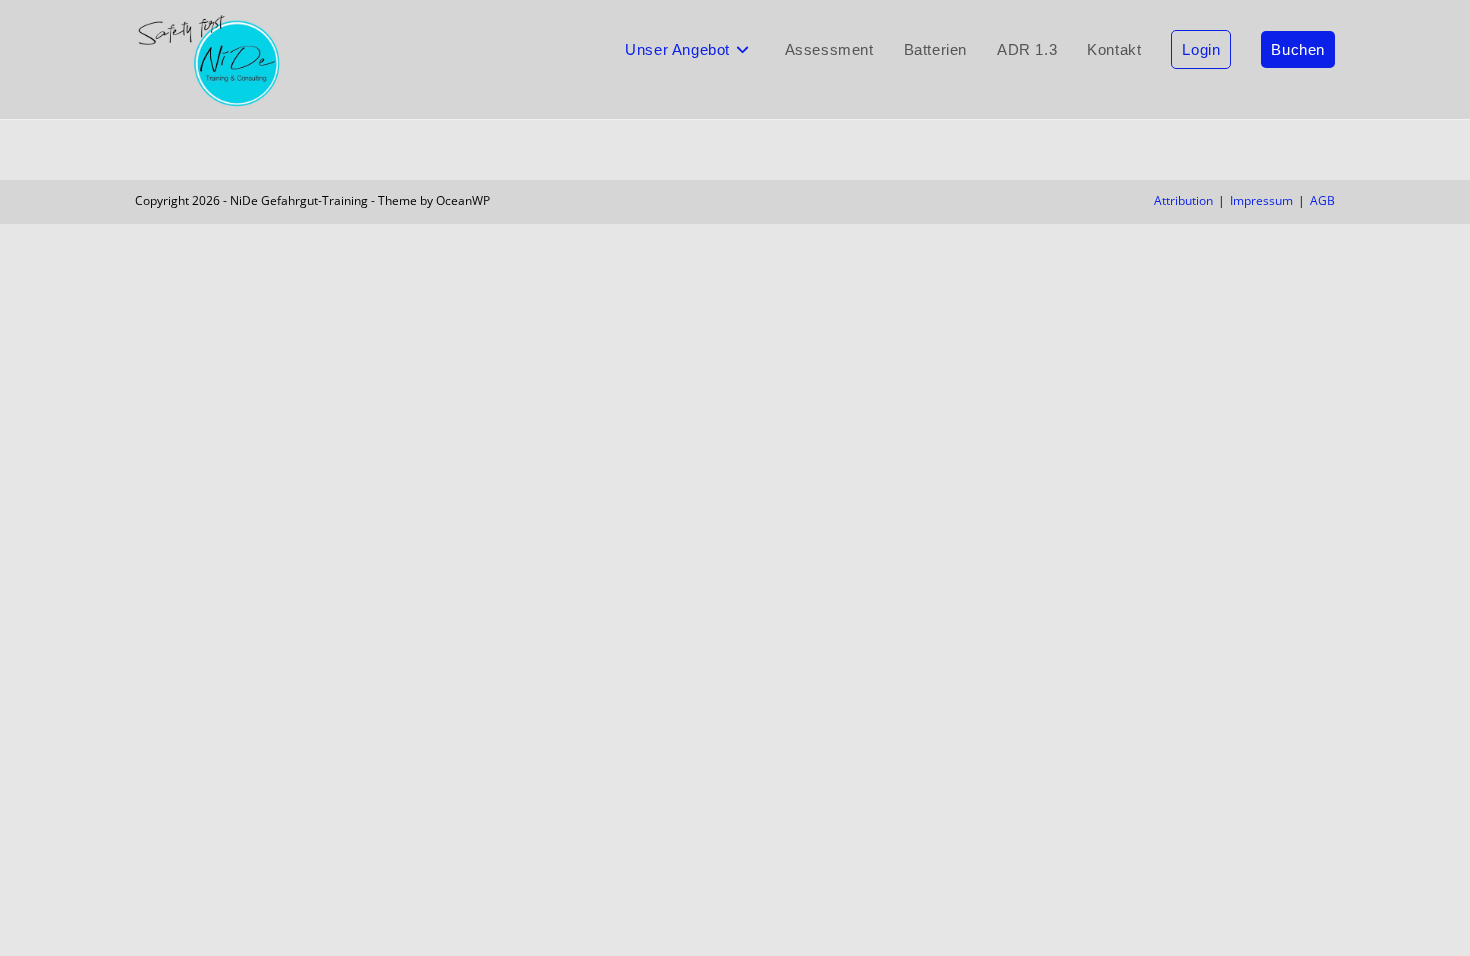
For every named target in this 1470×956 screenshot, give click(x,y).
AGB (1322, 200)
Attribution (1183, 200)
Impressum (1261, 200)
